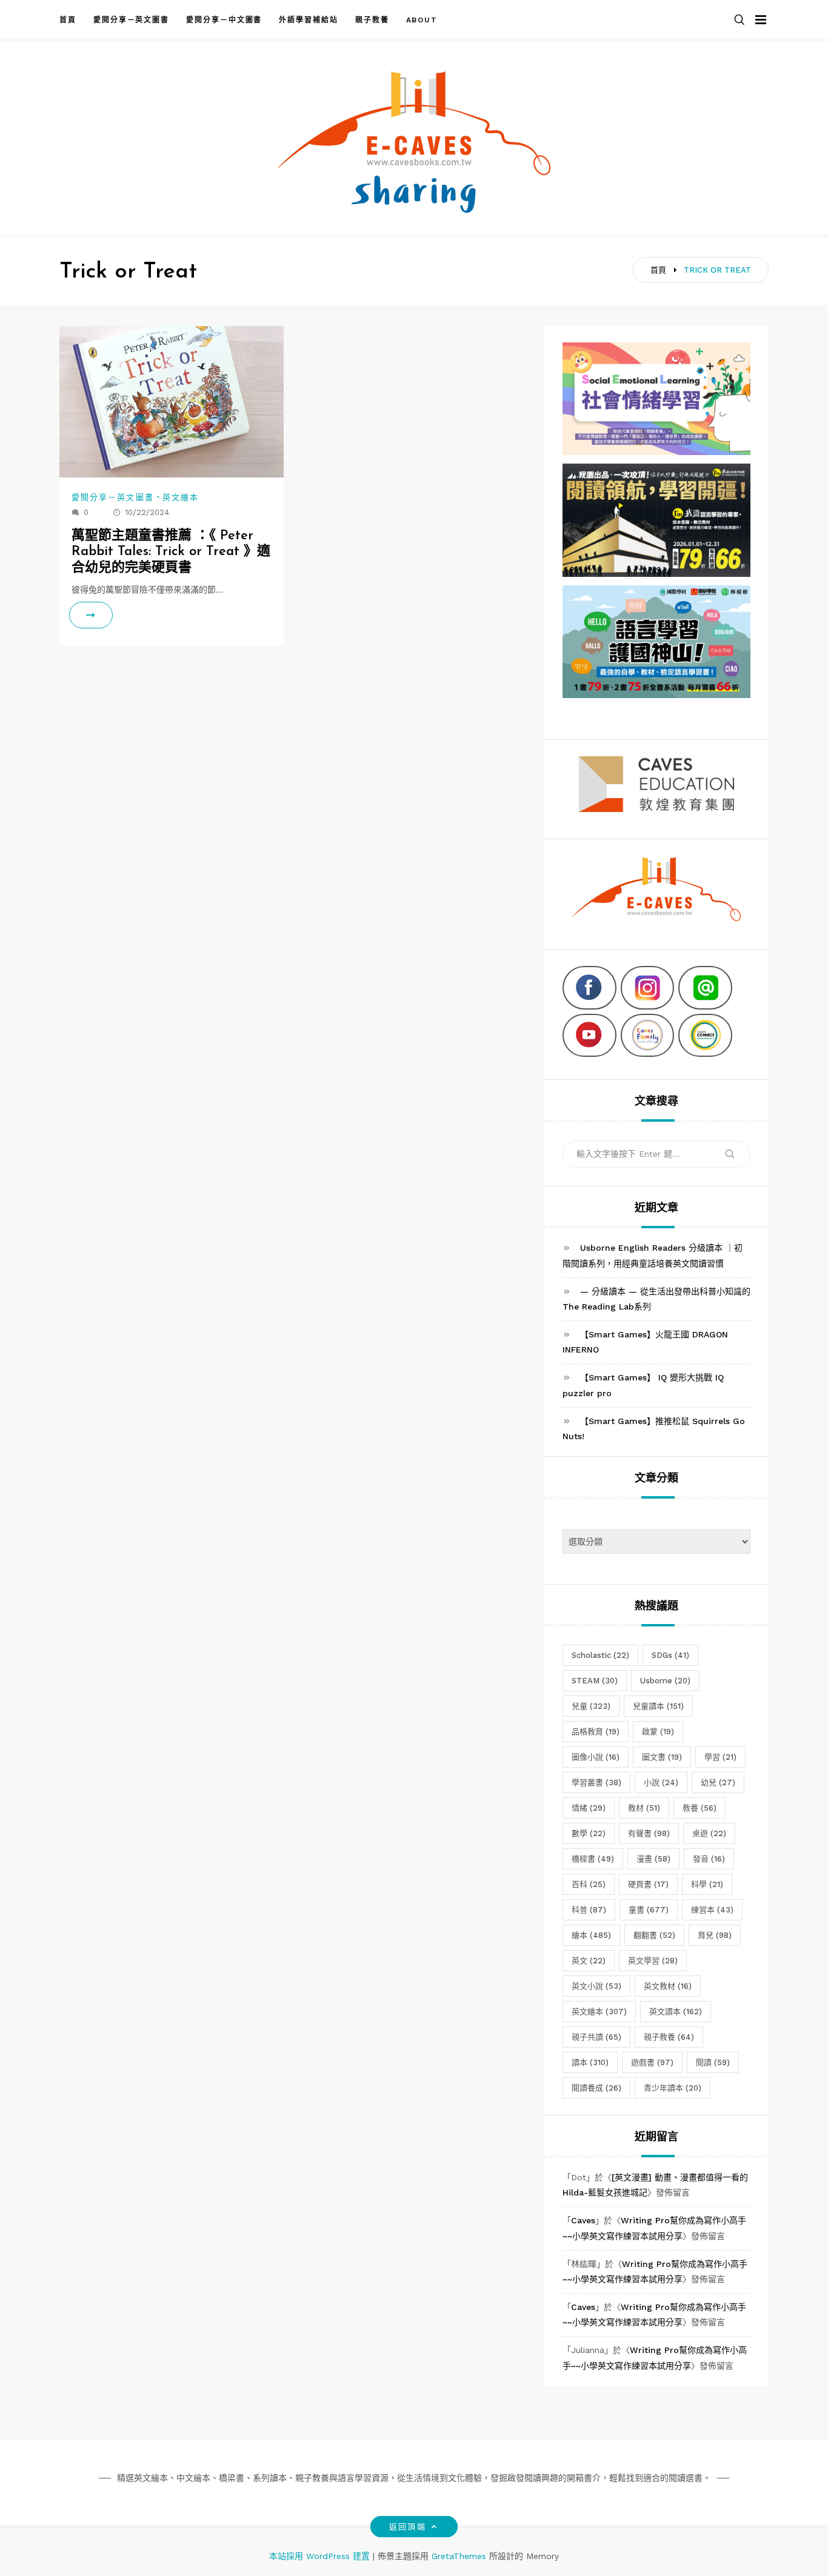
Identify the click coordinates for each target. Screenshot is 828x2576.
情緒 (589, 1808)
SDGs (670, 1655)
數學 (589, 1833)
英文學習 (653, 1961)
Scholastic (600, 1655)
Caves (583, 2220)
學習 (720, 1757)
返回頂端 (407, 2527)
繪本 (591, 1935)
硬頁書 (648, 1884)
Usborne (665, 1681)
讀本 (590, 2062)
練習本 (712, 1910)
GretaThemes (459, 2556)
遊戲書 (652, 2062)
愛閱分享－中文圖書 (224, 20)
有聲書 (649, 1833)
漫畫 (653, 1859)
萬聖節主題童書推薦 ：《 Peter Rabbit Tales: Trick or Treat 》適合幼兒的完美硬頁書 (171, 552)
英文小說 (596, 1986)
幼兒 (718, 1782)
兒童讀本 (658, 1706)
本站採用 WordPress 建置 (321, 2556)
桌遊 (709, 1833)
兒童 (591, 1706)
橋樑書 (593, 1859)
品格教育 (596, 1732)
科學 (707, 1884)
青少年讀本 (673, 2088)
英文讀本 (676, 2012)
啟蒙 (658, 1732)
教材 (644, 1808)
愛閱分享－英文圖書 (131, 20)
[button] (740, 20)
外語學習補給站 (308, 20)
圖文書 (662, 1757)
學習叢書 (596, 1782)
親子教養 (372, 20)
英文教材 (668, 1986)
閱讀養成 (596, 2088)
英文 (589, 1961)
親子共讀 (596, 2037)
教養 (699, 1808)
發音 (709, 1859)
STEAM (595, 1681)
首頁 (68, 20)
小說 (661, 1782)
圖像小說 (596, 1757)
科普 (589, 1910)
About (422, 20)
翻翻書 (654, 1935)
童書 (649, 1910)
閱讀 (713, 2062)
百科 (589, 1884)
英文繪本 (181, 497)
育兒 (715, 1935)
